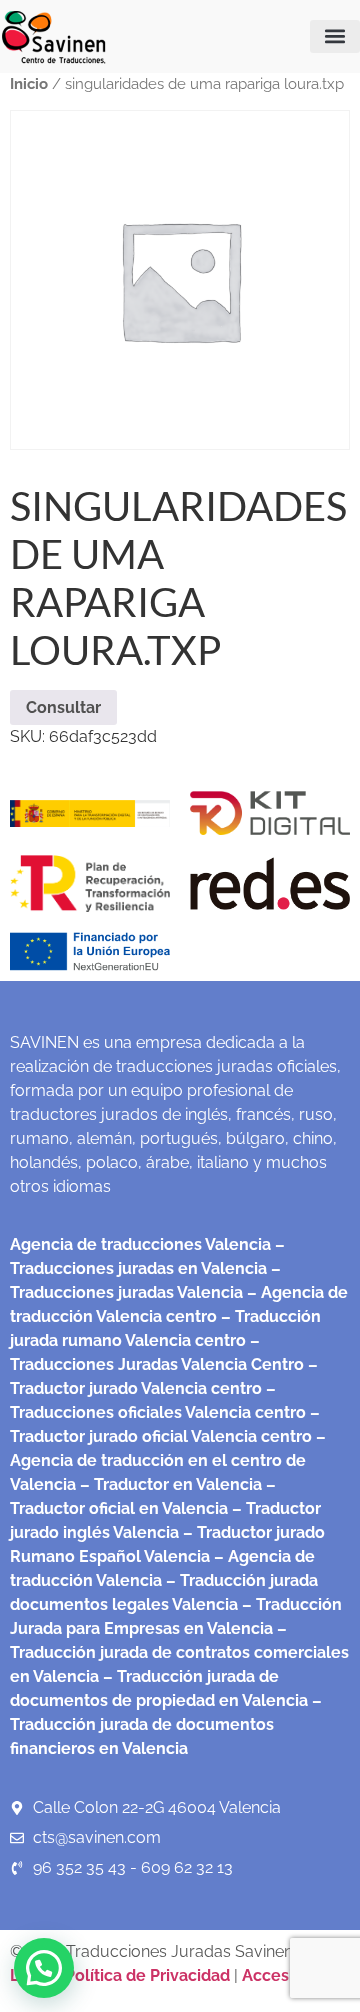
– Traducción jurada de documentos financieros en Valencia (166, 1724)
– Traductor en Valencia (169, 1484)
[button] (335, 36)
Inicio (29, 83)
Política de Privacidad (147, 1975)
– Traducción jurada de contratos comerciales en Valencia (179, 1652)
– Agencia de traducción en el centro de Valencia (168, 1460)
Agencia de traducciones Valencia (140, 1244)
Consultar (63, 707)
